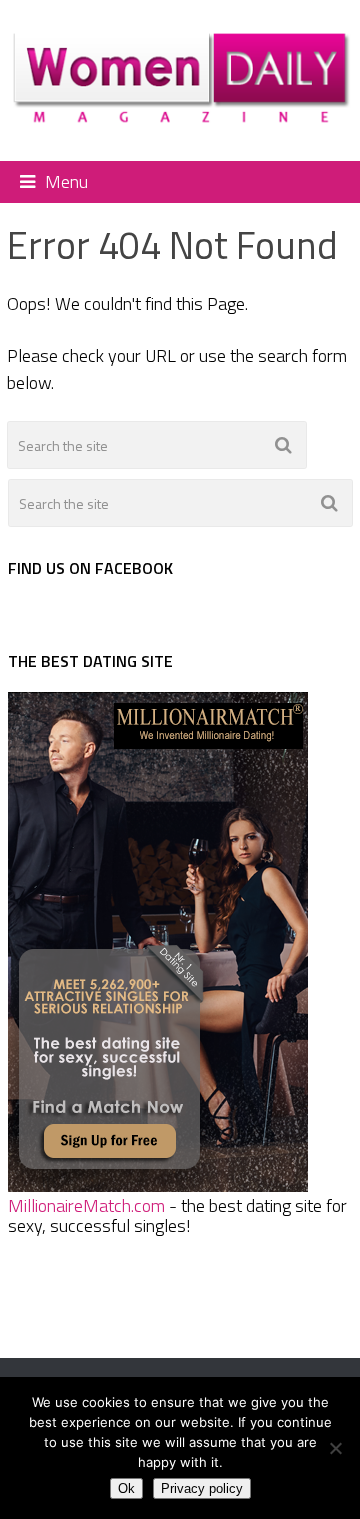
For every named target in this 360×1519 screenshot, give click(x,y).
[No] (335, 1448)
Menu (66, 181)
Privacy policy (202, 1488)
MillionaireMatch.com (86, 1205)
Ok (126, 1488)
